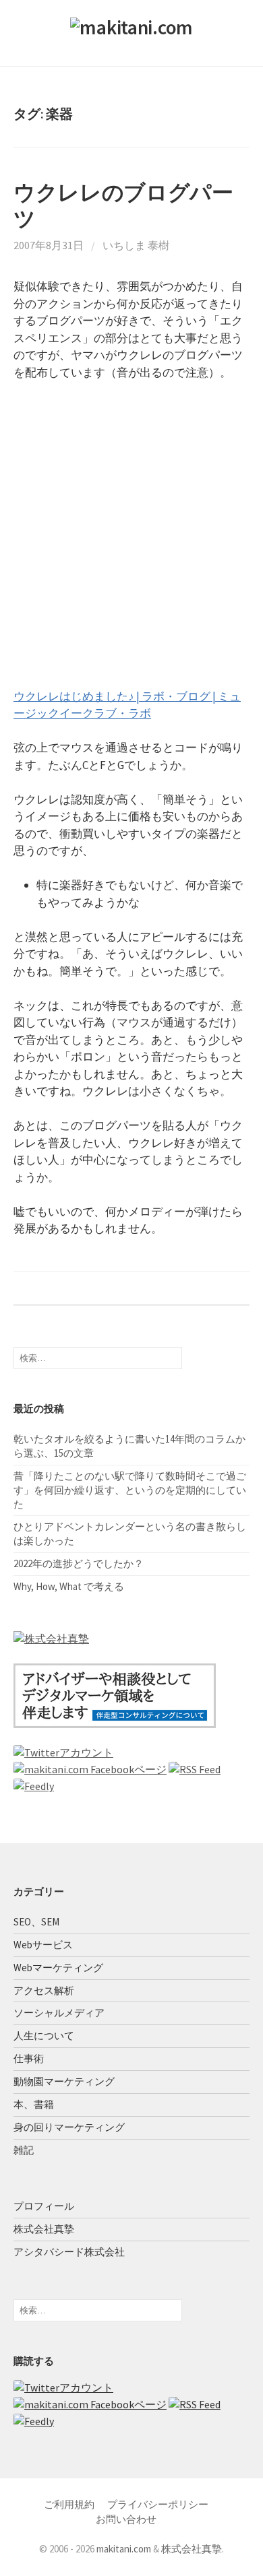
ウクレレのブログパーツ (123, 205)
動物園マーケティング (64, 2081)
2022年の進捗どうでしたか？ (79, 1563)
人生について (44, 2036)
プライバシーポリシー (158, 2504)
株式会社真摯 (44, 2229)
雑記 (24, 2150)
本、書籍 (34, 2104)
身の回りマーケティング (69, 2127)
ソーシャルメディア (59, 2013)
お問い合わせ (126, 2519)
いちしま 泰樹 (136, 245)
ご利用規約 (69, 2504)
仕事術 (29, 2058)
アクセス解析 (44, 1990)
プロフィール (44, 2206)
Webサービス (43, 1945)
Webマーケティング (58, 1968)
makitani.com (124, 2549)
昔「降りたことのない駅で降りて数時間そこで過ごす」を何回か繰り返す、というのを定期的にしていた (130, 1490)
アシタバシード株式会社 (69, 2252)
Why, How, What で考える (69, 1586)
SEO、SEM (36, 1922)
